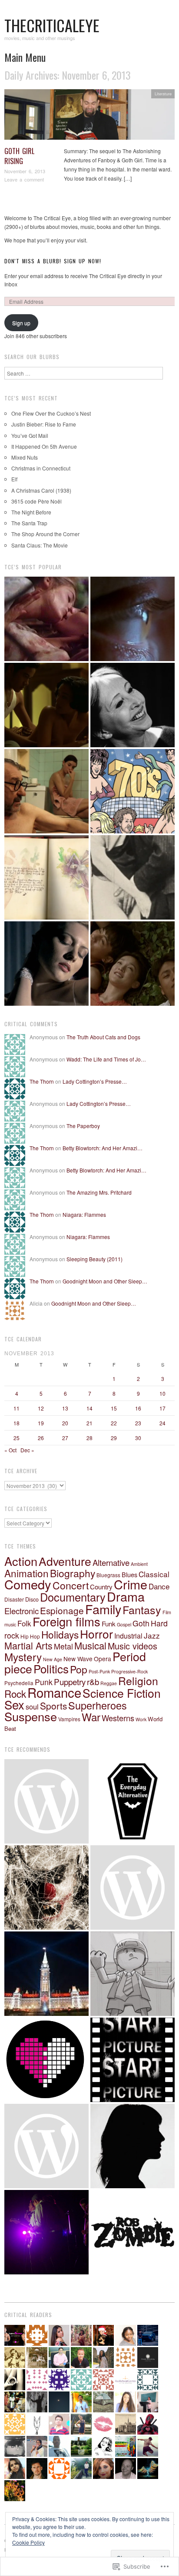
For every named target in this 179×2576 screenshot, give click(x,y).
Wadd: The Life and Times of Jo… (106, 1059)
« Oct (10, 1450)
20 (65, 1423)
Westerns (118, 1718)
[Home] (133, 619)
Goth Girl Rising (19, 156)
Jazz (152, 1635)
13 (65, 1408)
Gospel (124, 1624)
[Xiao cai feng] (133, 964)
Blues (129, 1574)
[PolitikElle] (46, 1974)
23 (138, 1423)
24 (162, 1423)
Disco (32, 1599)
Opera (103, 1659)
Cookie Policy (28, 2542)
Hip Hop (30, 1636)
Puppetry (70, 1681)
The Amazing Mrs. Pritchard (99, 1192)
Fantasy (142, 1609)
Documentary (73, 1597)
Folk (24, 1623)
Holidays (60, 1634)
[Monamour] (46, 964)
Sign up (21, 323)
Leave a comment (24, 179)
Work (141, 1719)
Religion (138, 1681)
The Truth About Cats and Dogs (103, 1037)
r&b (93, 1681)
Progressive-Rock (129, 1671)
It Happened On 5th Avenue (44, 446)
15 (114, 1408)
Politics (51, 1668)
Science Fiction (122, 1693)
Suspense (31, 1716)
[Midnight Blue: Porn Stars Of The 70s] (133, 791)
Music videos (133, 1646)
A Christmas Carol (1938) (41, 490)
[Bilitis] (46, 619)
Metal (63, 1646)
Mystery (23, 1657)
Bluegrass (108, 1575)
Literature (163, 94)
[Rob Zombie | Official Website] (133, 2232)
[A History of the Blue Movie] (133, 877)
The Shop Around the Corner (45, 534)
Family (103, 1609)
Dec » (27, 1450)
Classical (154, 1574)
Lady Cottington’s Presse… (95, 1081)
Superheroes (98, 1705)
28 (89, 1438)
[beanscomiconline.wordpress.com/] (133, 1974)
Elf (14, 479)
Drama (126, 1596)
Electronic (22, 1611)
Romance (54, 1692)
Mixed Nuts (25, 457)
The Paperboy (83, 1126)
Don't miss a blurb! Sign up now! (53, 261)
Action (21, 1561)
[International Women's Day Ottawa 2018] (46, 2146)
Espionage (62, 1610)
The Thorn (42, 1081)
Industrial (128, 1636)
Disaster (14, 1599)
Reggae (109, 1683)
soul (32, 1706)
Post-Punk (99, 1671)
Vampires (69, 1719)
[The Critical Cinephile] (133, 2060)
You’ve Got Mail (30, 435)
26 (41, 1438)
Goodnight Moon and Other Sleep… (105, 1281)
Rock (15, 1693)
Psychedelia (19, 1683)
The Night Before (31, 512)
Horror (96, 1634)
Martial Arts (28, 1645)
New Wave (78, 1659)
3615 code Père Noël (36, 501)
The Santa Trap (29, 523)
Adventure (65, 1561)
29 (114, 1438)
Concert (71, 1585)
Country (101, 1587)
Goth (141, 1623)
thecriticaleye (52, 25)
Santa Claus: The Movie (40, 545)
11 (17, 1408)
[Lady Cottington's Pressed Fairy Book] (46, 877)
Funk (109, 1624)
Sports (53, 1706)
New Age (53, 1659)
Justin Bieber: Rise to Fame (44, 424)
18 (17, 1423)
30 (138, 1438)
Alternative (111, 1562)
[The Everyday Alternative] (133, 1801)
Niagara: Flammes (84, 1214)
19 (41, 1423)
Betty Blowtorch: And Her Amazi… (103, 1148)
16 (138, 1408)
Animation (27, 1573)
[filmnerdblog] (133, 1887)
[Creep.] (133, 2146)
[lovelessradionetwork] (46, 2060)
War (91, 1717)
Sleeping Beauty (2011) (94, 1259)
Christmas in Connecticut (41, 468)
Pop (79, 1669)
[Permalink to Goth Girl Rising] (89, 117)
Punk (44, 1682)
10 (162, 1393)
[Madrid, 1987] (46, 791)
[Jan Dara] (46, 705)
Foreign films (66, 1621)
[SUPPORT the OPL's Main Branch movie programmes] (46, 1801)
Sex (14, 1704)
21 (89, 1423)
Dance (159, 1586)
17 (162, 1408)
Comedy (28, 1584)
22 (114, 1423)
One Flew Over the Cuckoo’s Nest (51, 413)
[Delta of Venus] (133, 705)
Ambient (139, 1564)
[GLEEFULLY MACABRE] (46, 1887)
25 (17, 1438)
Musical (90, 1645)
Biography (73, 1573)
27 (65, 1438)
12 (41, 1408)
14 (89, 1408)
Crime (131, 1584)
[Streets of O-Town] (46, 2232)
